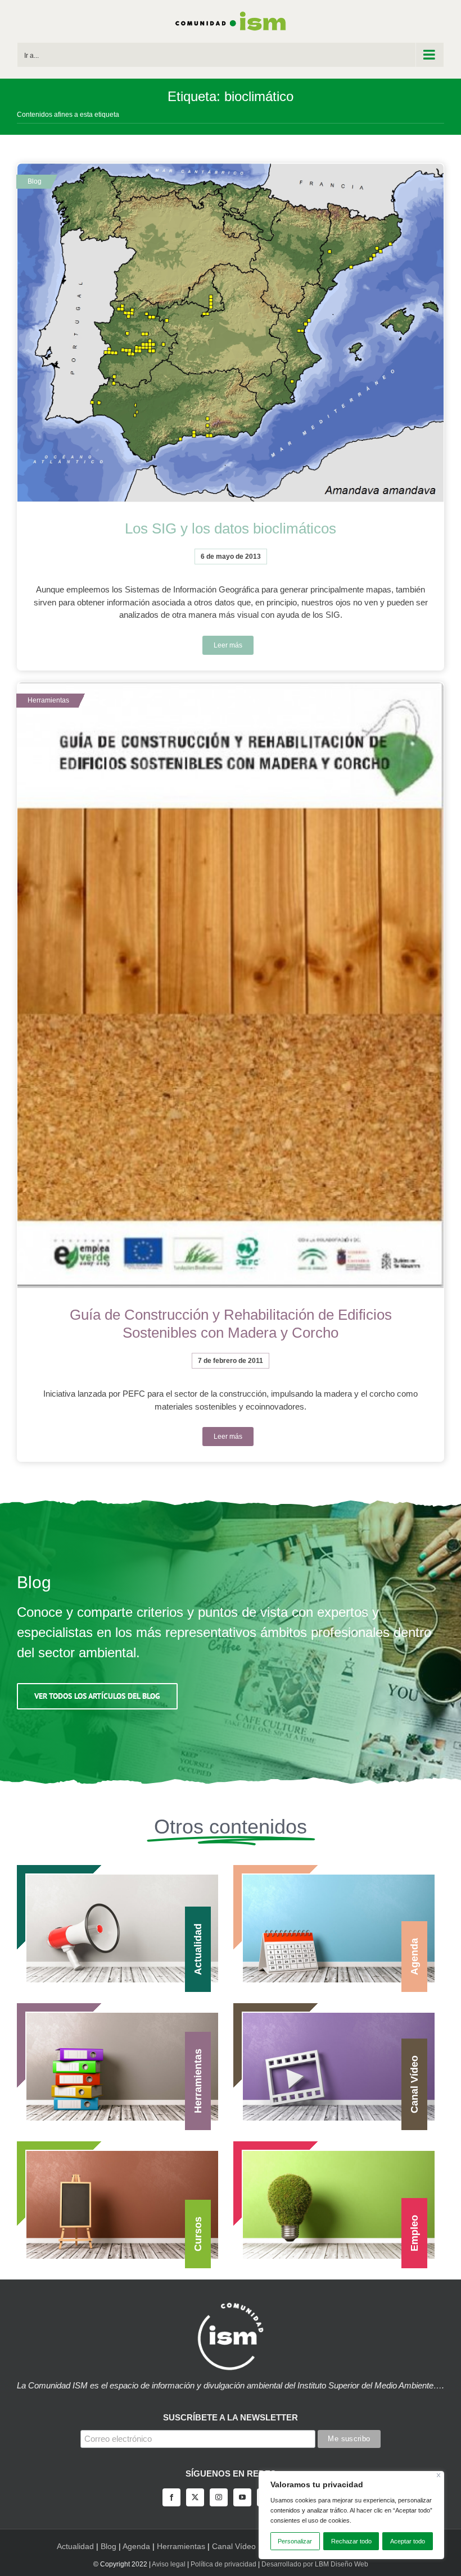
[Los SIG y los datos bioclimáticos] (231, 333)
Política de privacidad (223, 2564)
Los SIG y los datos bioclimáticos (231, 528)
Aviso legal (169, 2564)
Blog (109, 2546)
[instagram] (219, 2497)
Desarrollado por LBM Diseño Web (315, 2564)
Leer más (228, 645)
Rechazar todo (351, 2541)
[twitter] (195, 2497)
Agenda (136, 2546)
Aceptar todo (408, 2541)
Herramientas (181, 2546)
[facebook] (171, 2497)
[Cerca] (439, 2475)
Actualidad (75, 2546)
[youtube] (242, 2497)
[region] (351, 2515)
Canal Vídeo (234, 2546)
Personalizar (295, 2541)
